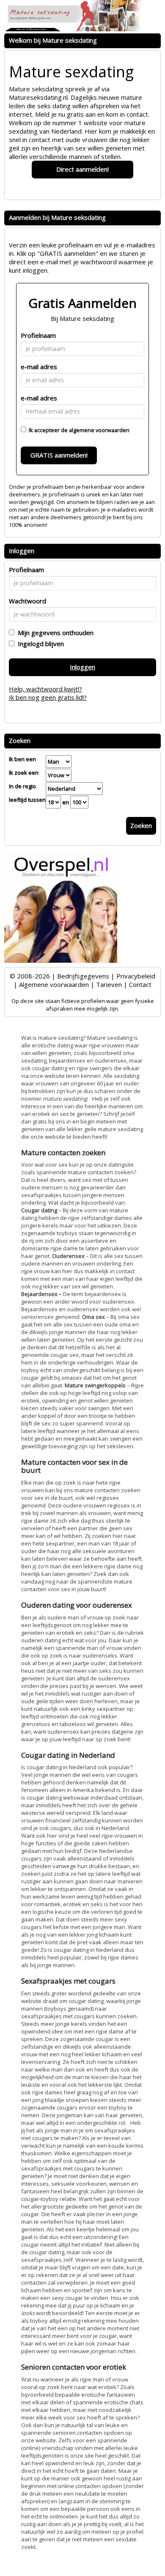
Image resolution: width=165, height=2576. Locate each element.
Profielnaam (38, 335)
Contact (140, 984)
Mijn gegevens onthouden (54, 633)
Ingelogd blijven (39, 644)
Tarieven (109, 984)
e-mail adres (39, 367)
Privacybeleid (136, 976)
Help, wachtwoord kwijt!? (45, 689)
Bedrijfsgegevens (83, 976)
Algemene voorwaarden (54, 984)
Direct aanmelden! (82, 169)
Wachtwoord (27, 601)
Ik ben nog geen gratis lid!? (48, 697)
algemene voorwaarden (99, 430)
